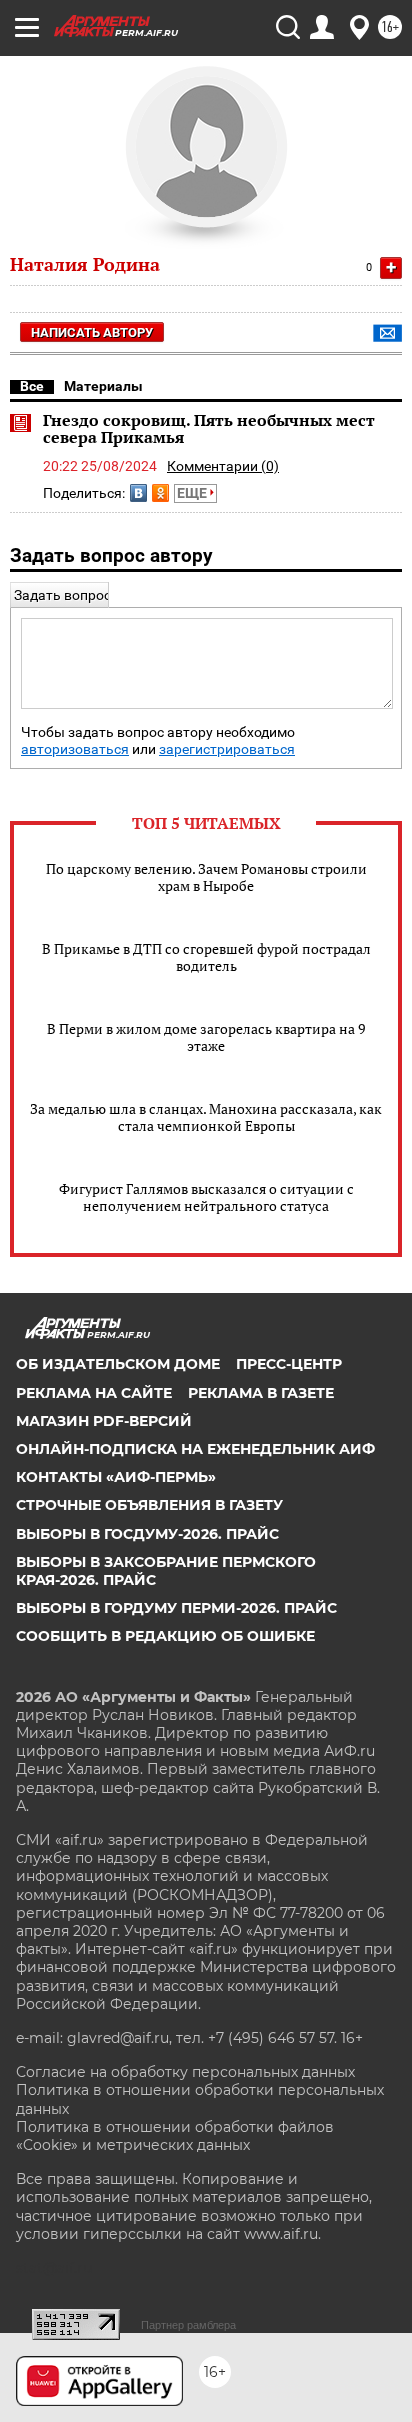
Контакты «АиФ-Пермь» (116, 1477)
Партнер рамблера (188, 2325)
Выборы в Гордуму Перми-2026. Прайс (176, 1608)
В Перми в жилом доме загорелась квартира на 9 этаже (206, 1037)
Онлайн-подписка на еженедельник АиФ (195, 1449)
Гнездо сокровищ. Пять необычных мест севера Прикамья (209, 429)
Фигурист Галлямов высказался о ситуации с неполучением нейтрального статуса (206, 1197)
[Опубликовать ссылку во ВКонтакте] (138, 493)
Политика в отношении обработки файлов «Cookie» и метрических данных (175, 2136)
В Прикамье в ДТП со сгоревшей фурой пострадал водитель (206, 957)
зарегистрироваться (227, 749)
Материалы (103, 386)
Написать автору (92, 332)
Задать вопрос (62, 595)
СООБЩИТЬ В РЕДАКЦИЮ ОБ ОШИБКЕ (165, 1636)
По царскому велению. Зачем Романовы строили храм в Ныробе (206, 877)
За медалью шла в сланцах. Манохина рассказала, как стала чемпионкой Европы (206, 1117)
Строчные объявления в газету (149, 1505)
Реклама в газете (261, 1393)
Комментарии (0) (223, 466)
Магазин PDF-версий (104, 1421)
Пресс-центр (289, 1364)
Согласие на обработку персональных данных (185, 2072)
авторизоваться (75, 749)
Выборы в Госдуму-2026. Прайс (147, 1534)
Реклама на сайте (94, 1393)
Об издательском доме (118, 1364)
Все (32, 386)
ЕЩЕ (193, 493)
